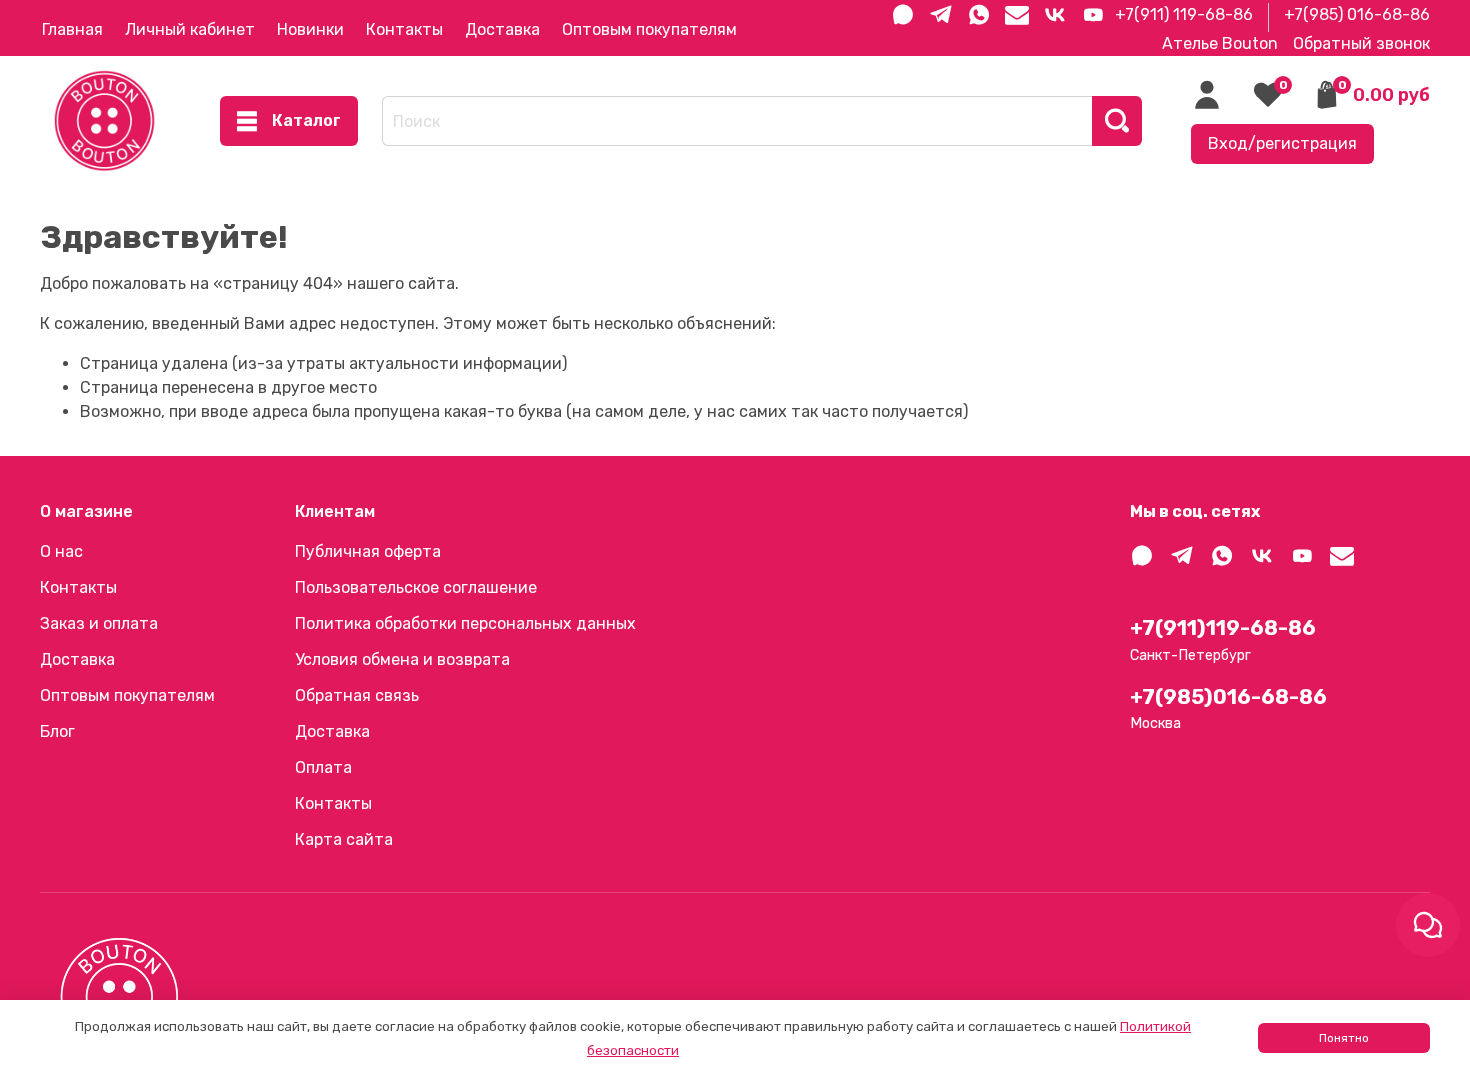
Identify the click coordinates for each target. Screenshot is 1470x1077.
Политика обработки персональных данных (465, 623)
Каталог (306, 120)
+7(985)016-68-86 (1228, 697)
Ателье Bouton (1220, 43)
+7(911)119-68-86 (1223, 628)
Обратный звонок (1361, 43)
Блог (57, 731)
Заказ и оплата (99, 623)
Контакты (404, 29)
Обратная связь (357, 695)
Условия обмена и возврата (402, 659)
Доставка (502, 29)
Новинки (310, 29)
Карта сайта (344, 839)
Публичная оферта (368, 551)
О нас (61, 551)
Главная (72, 29)
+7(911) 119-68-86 (1184, 14)
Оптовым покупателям (649, 29)
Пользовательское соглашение (416, 587)
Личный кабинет (190, 29)
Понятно (1344, 1038)
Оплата (323, 767)
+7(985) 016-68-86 (1357, 14)
